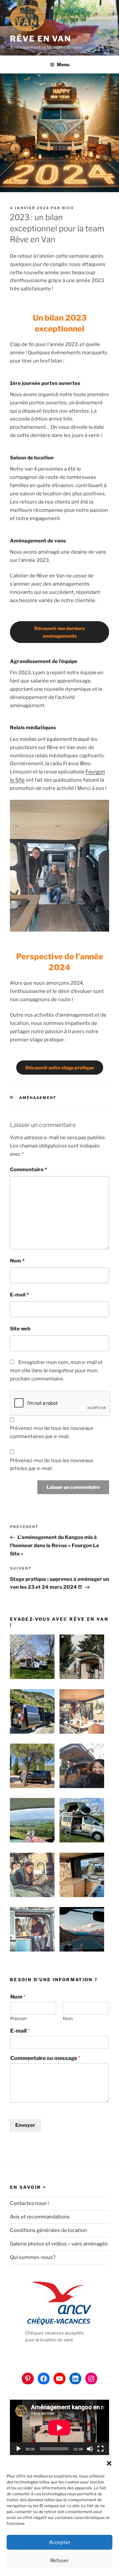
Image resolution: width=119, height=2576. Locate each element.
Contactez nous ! (29, 2203)
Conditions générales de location (48, 2230)
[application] (59, 2428)
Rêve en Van (40, 39)
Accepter (60, 2542)
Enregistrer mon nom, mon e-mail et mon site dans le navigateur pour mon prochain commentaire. (56, 1371)
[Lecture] (19, 2449)
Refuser (59, 2561)
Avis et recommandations (40, 2217)
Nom (17, 1261)
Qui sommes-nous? (33, 2257)
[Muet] (90, 2449)
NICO (68, 208)
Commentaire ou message (45, 2058)
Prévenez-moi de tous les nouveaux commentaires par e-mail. (52, 1432)
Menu (63, 64)
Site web (20, 1329)
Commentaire (28, 1170)
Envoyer (25, 2125)
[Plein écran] (100, 2449)
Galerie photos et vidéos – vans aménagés (59, 2244)
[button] (109, 2463)
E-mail (19, 1295)
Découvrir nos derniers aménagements (59, 632)
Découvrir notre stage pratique (60, 1068)
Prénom (19, 2018)
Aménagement (38, 1098)
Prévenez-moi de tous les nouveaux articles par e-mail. (52, 1465)
